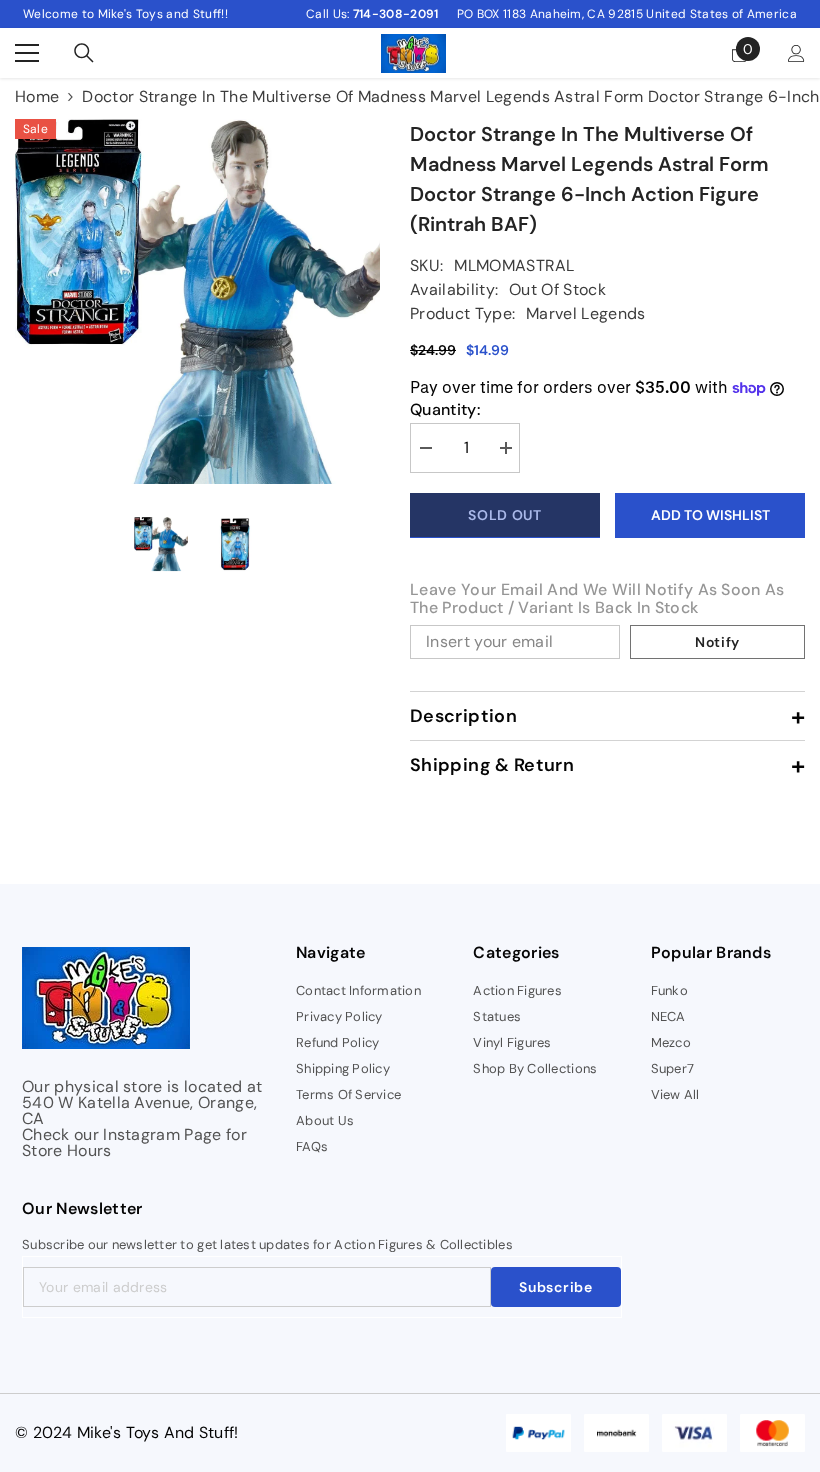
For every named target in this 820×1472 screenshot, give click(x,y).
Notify (717, 642)
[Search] (84, 53)
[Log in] (796, 53)
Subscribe (555, 1287)
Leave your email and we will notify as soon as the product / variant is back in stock (597, 599)
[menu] (27, 53)
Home (37, 97)
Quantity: (445, 410)
